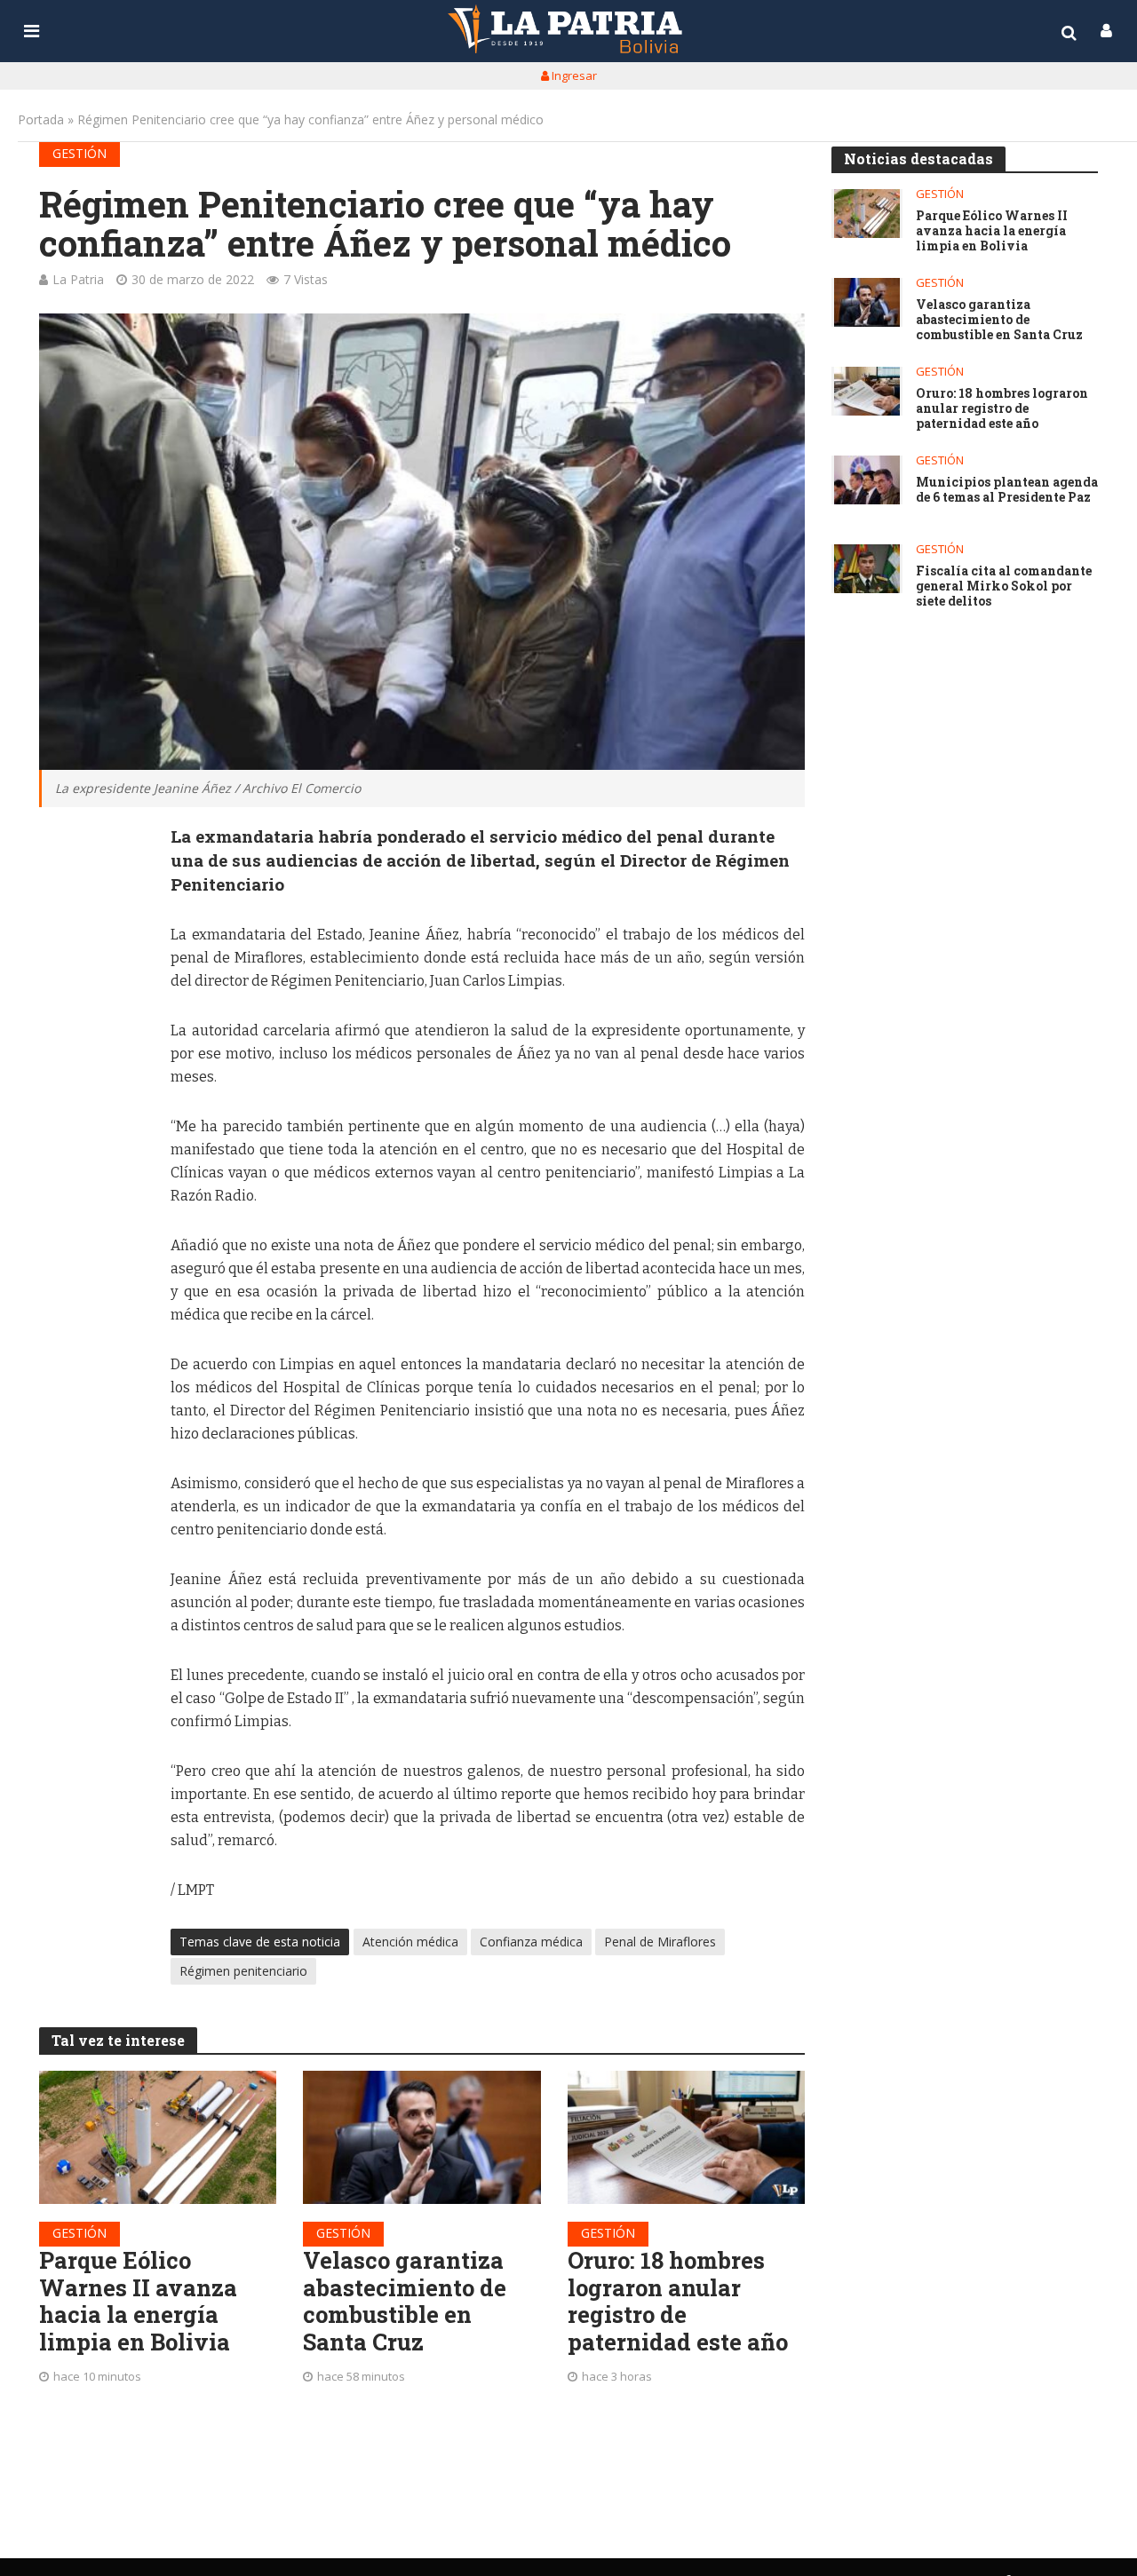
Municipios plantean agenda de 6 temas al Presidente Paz (1007, 490)
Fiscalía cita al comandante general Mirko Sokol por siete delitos (1004, 586)
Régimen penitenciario (243, 1971)
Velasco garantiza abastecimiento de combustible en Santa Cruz (405, 2301)
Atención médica (410, 1942)
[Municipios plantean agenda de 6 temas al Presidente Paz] (867, 480)
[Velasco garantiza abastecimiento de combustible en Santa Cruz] (422, 2137)
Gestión (80, 153)
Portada (41, 119)
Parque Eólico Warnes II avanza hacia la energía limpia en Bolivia (138, 2301)
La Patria (78, 279)
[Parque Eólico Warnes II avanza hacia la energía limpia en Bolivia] (158, 2137)
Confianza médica (531, 1942)
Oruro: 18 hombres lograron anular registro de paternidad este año (678, 2301)
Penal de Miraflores (660, 1942)
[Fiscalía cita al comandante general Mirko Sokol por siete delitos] (867, 569)
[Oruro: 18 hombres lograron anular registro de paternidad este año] (687, 2137)
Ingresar (573, 75)
